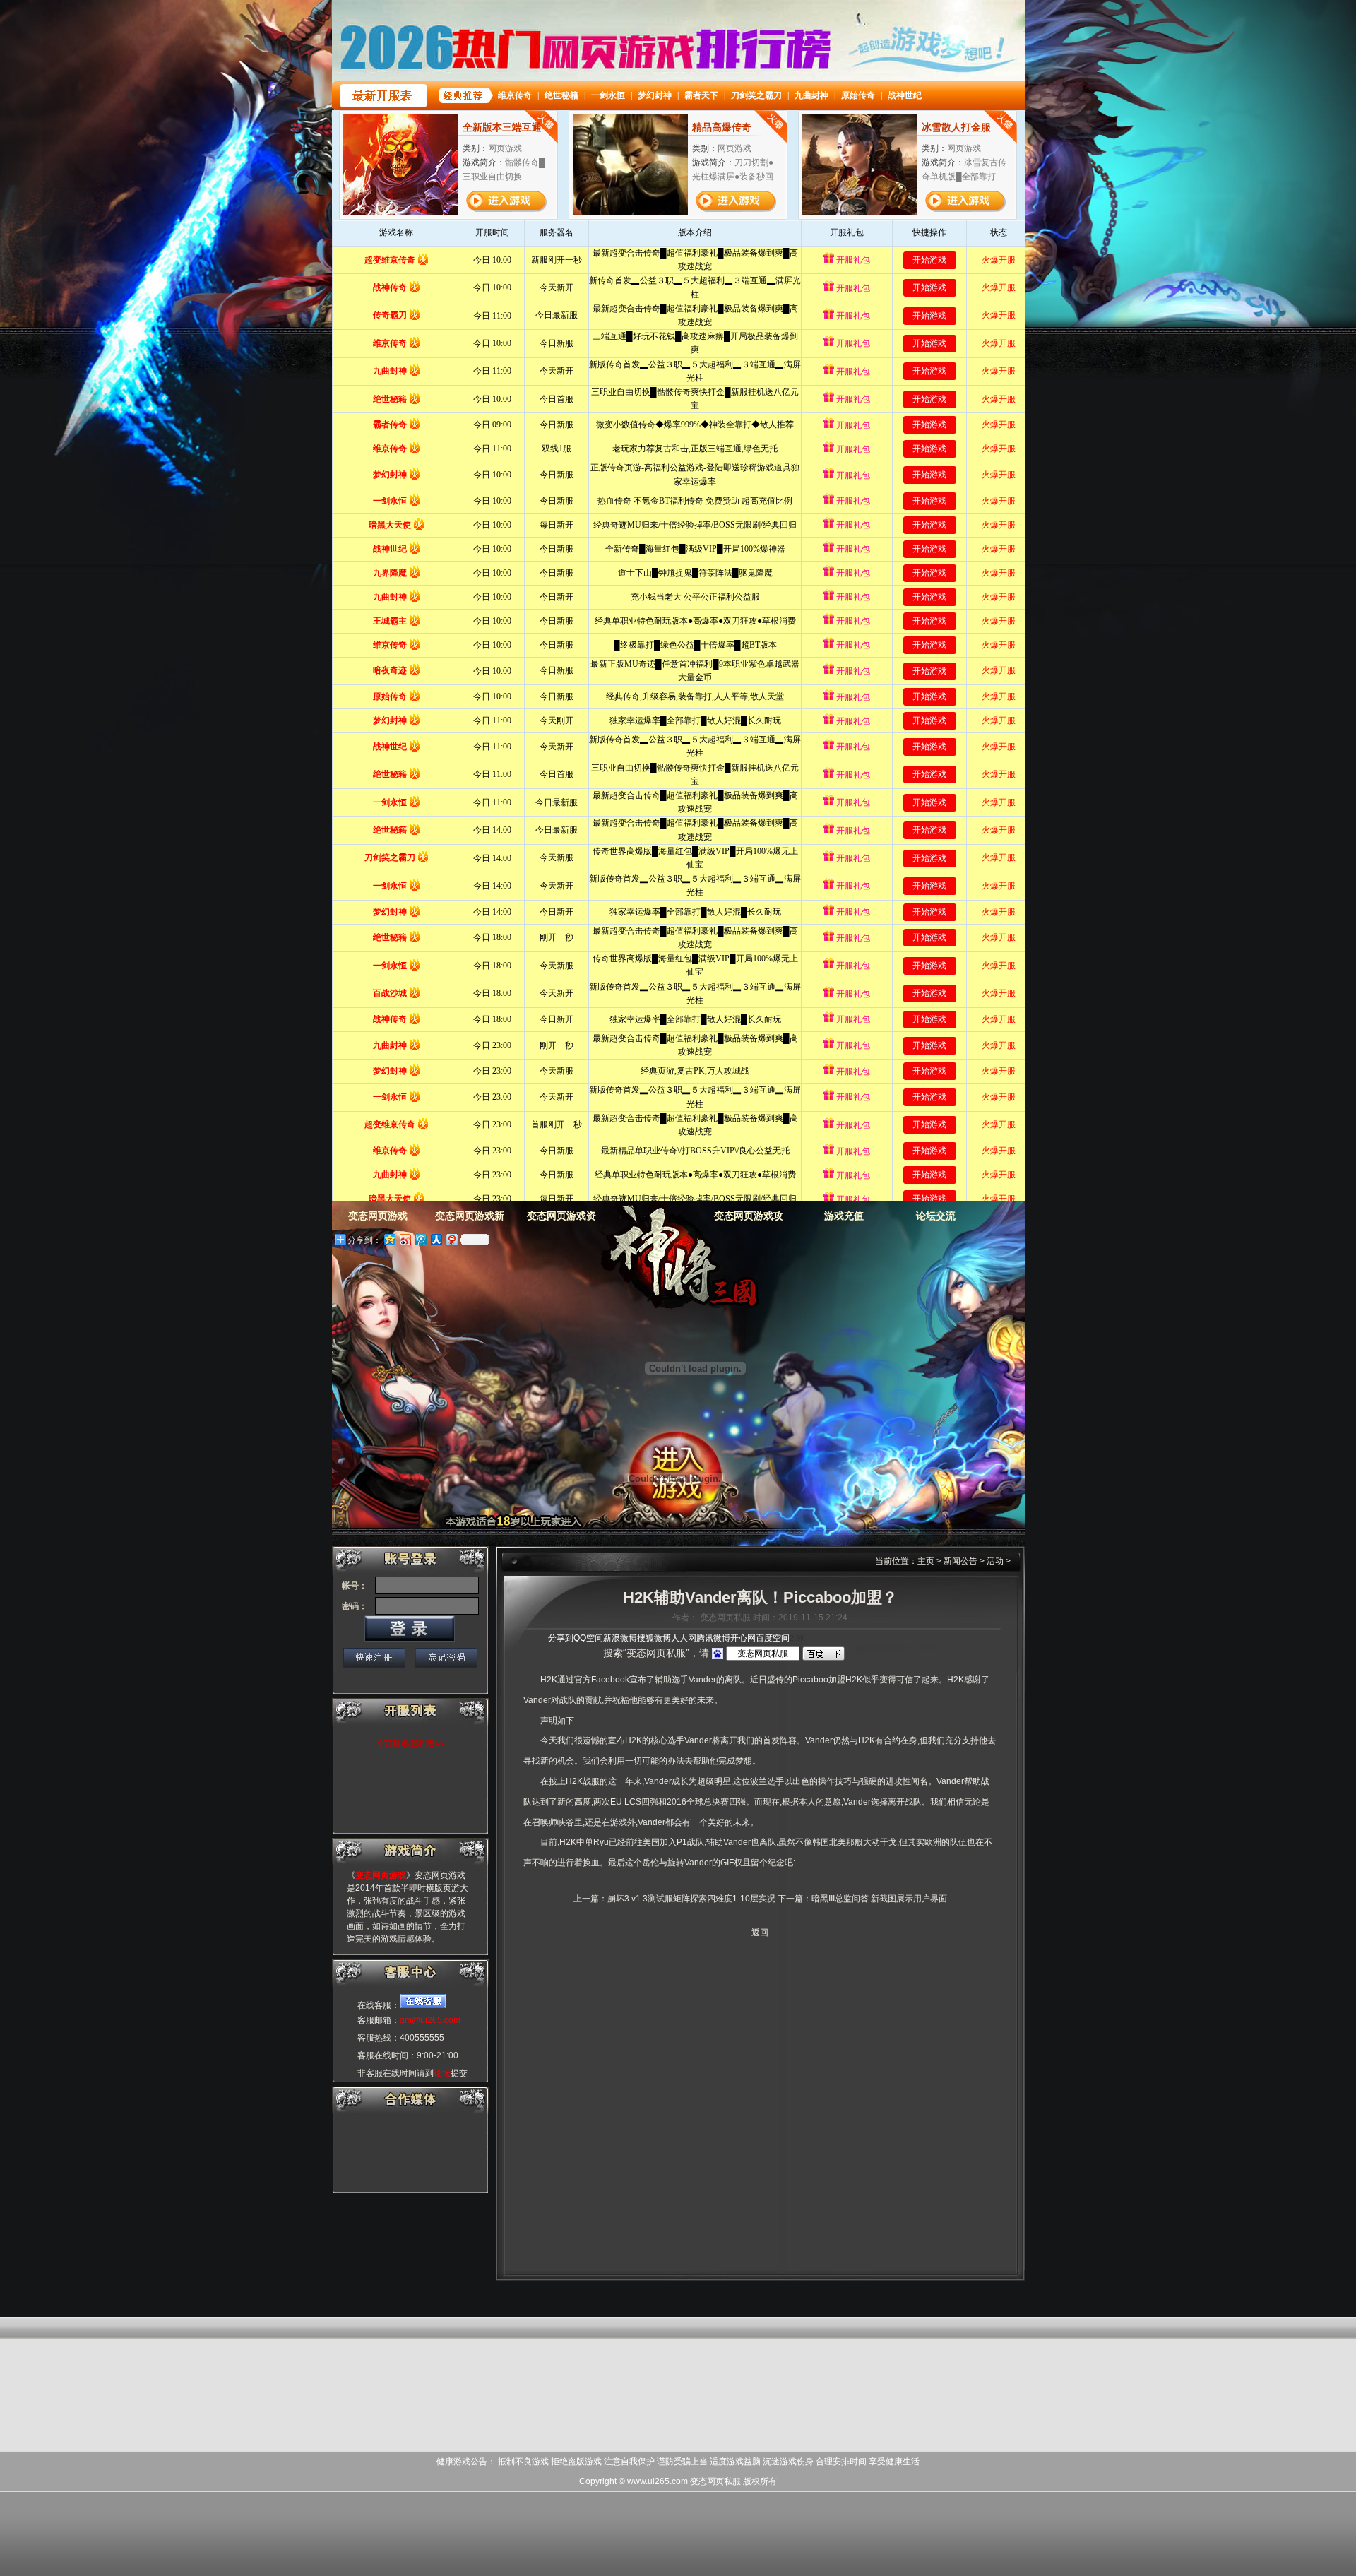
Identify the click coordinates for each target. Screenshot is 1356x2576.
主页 (926, 1561)
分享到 (561, 1638)
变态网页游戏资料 (561, 1220)
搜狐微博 (654, 1638)
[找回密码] (446, 1658)
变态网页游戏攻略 (749, 1220)
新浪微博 (620, 1638)
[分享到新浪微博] (405, 1239)
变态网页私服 (715, 2481)
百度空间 (773, 1638)
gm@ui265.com (430, 2020)
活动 (995, 1561)
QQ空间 (588, 1638)
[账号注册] (374, 1658)
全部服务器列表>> (410, 1744)
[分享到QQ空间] (389, 1239)
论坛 (442, 2073)
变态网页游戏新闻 (470, 1220)
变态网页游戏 (668, 1257)
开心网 (743, 1638)
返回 (760, 1933)
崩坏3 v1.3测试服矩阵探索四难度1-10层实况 (691, 1899)
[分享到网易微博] (451, 1239)
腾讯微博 (713, 1638)
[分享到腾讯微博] (420, 1239)
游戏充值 (844, 1216)
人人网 (684, 1638)
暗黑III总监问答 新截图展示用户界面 (879, 1899)
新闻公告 (961, 1561)
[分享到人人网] (436, 1239)
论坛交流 (936, 1216)
